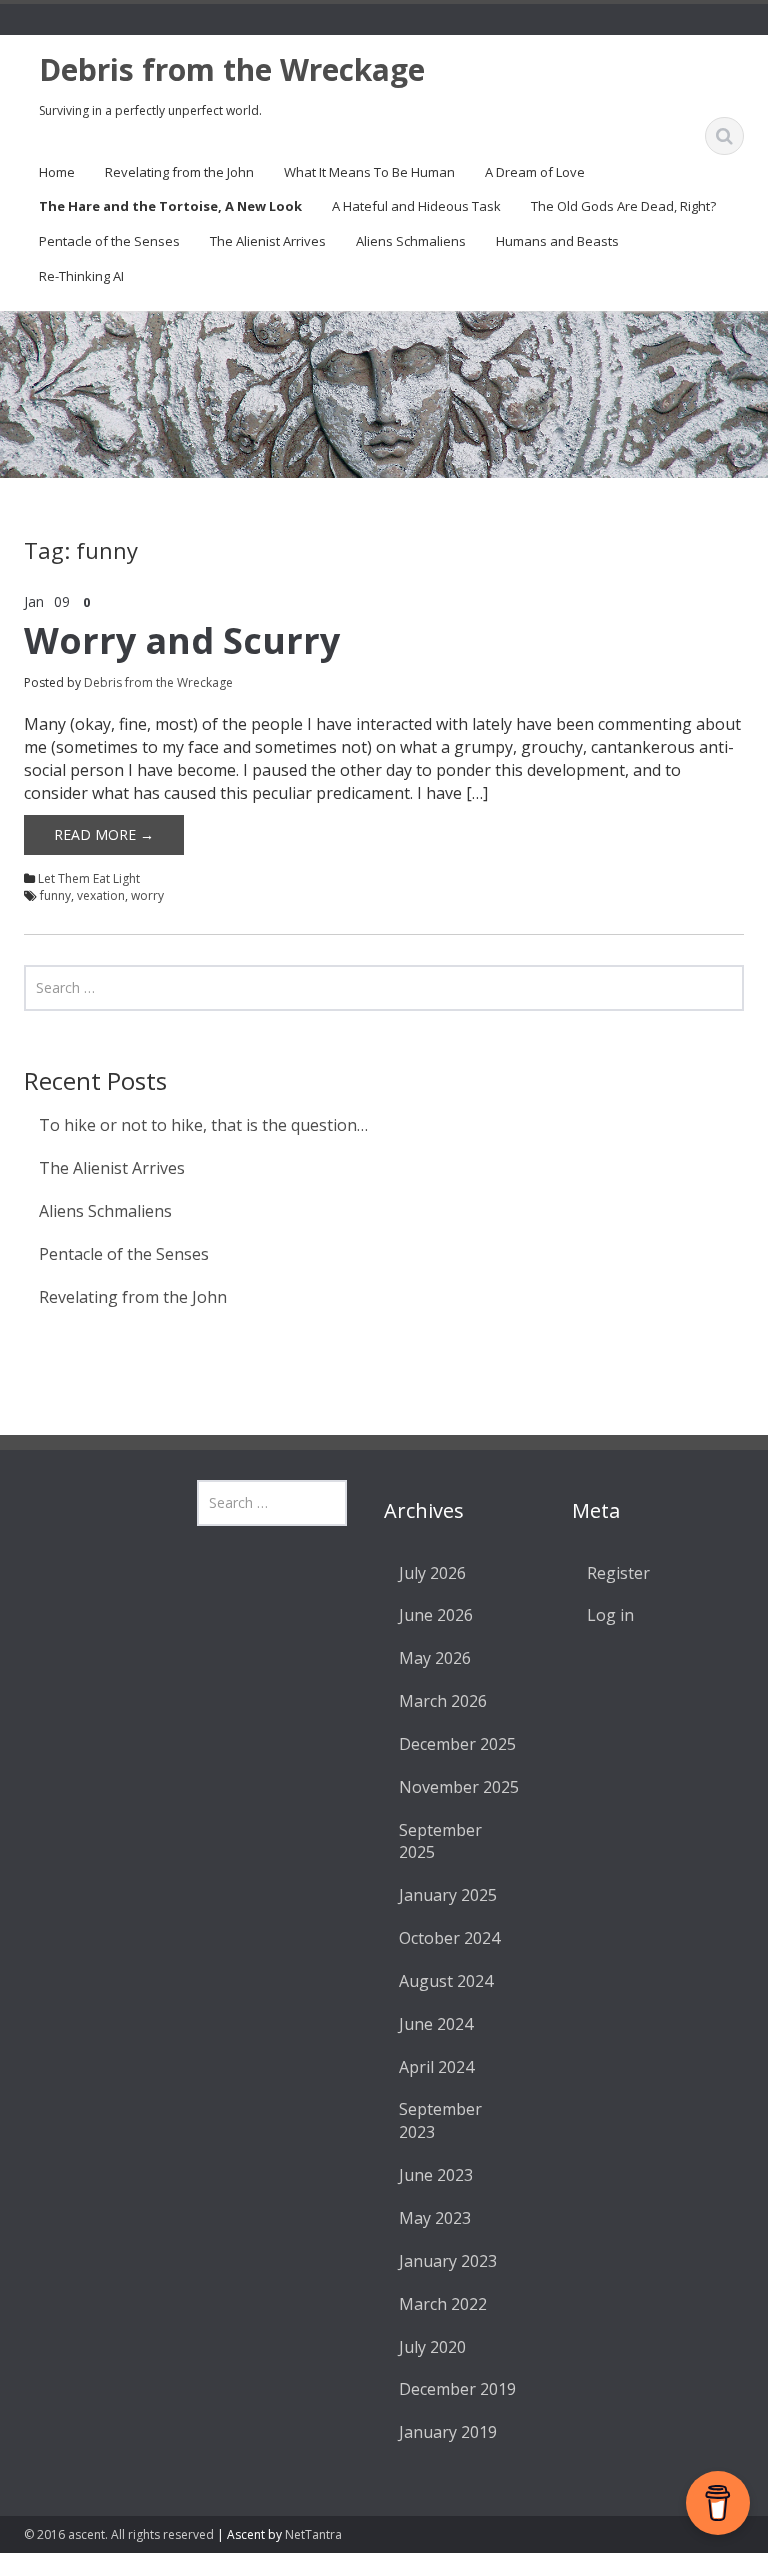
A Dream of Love (535, 172)
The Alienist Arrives (268, 241)
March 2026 (443, 1701)
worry (147, 895)
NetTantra (313, 2534)
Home (57, 172)
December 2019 (457, 2389)
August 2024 (446, 1981)
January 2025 (448, 1895)
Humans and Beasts (557, 241)
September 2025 (440, 1841)
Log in (610, 1615)
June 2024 (436, 2024)
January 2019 (448, 2432)
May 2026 (435, 1658)
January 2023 (448, 2261)
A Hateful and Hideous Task (416, 206)
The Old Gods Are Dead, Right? (623, 206)
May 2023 (435, 2218)
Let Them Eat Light (89, 878)
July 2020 (432, 2347)
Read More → (104, 834)
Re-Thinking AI (81, 276)
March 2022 (443, 2304)
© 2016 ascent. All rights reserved (119, 2534)
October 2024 (449, 1938)
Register (618, 1573)
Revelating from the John (179, 172)
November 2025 (459, 1787)
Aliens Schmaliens (411, 241)
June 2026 (436, 1615)
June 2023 (436, 2175)
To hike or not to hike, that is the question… (203, 1125)
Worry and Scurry (182, 640)
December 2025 (457, 1744)
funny (55, 895)
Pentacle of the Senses (109, 241)
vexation (101, 895)
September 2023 (440, 2120)
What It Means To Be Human (369, 172)
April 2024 (436, 2067)
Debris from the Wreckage (232, 69)
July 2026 (432, 1573)
